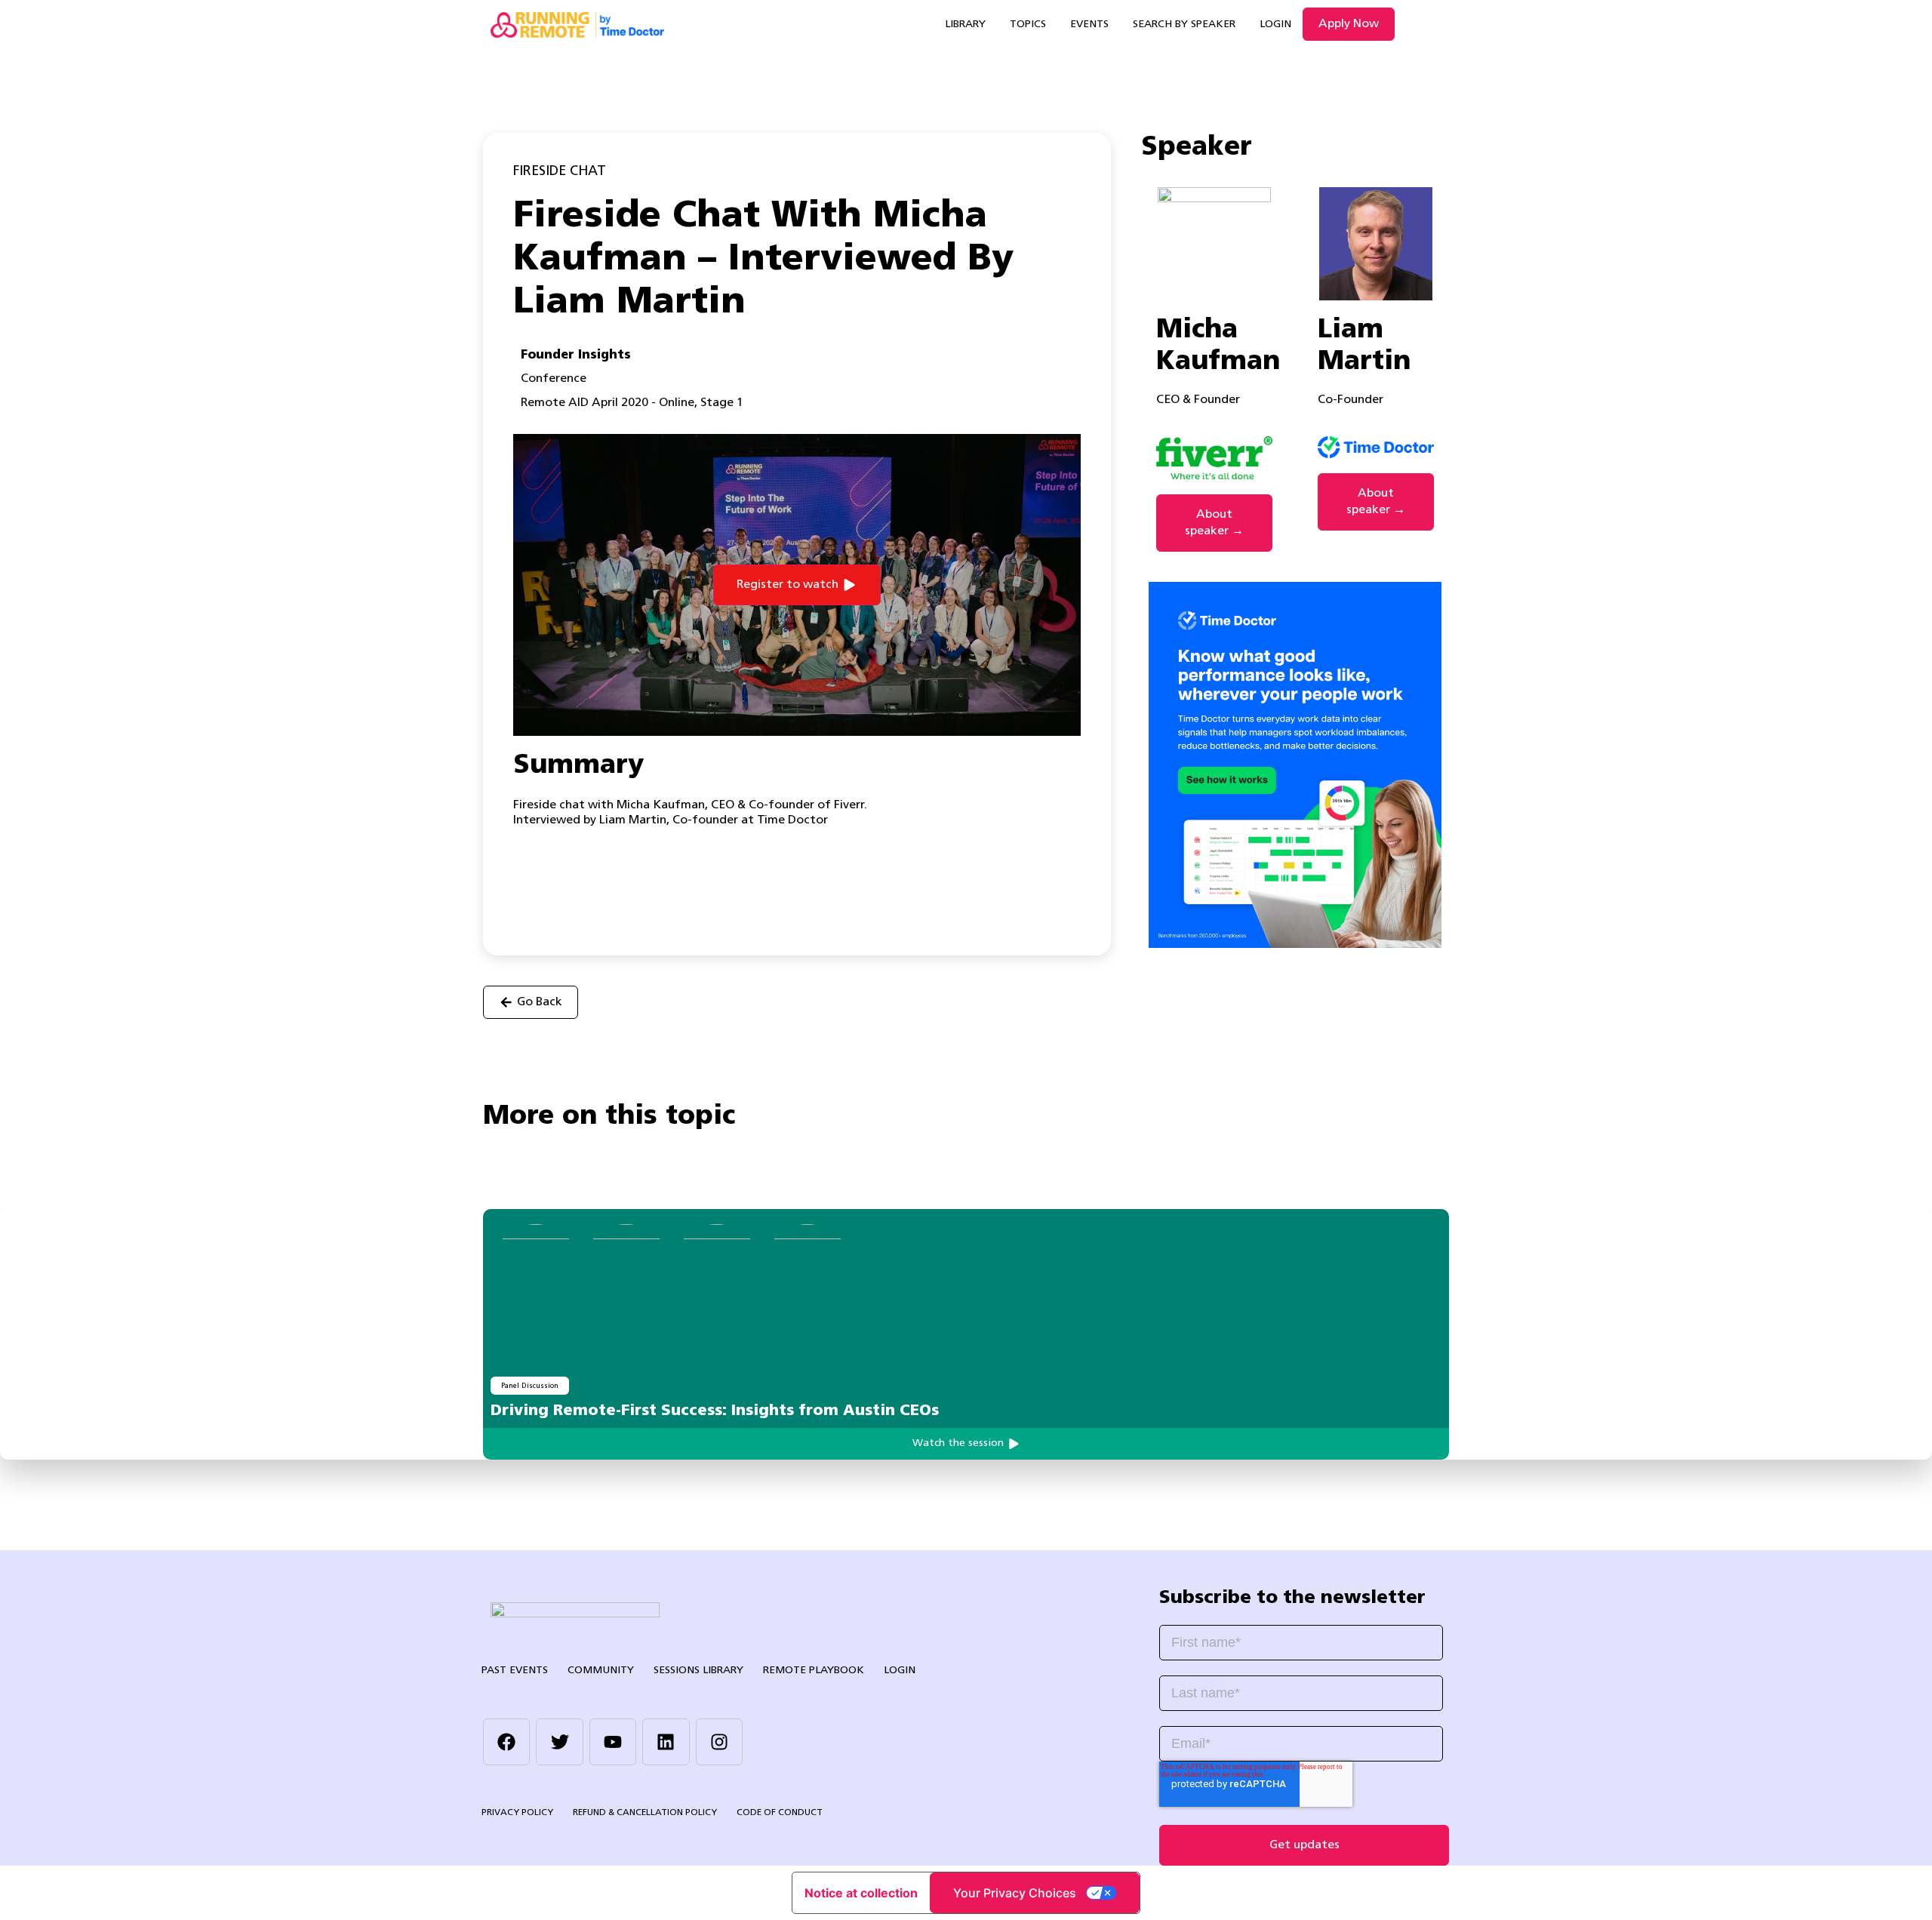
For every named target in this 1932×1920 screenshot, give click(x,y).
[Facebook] (506, 1742)
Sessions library (698, 1671)
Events (1089, 25)
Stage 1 (722, 403)
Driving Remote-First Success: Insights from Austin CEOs (715, 1411)
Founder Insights (576, 355)
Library (965, 25)
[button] (797, 585)
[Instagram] (719, 1742)
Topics (1028, 25)
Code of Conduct (780, 1813)
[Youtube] (613, 1742)
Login (1275, 25)
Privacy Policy (517, 1813)
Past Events (515, 1671)
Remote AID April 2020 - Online (608, 403)
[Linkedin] (666, 1742)
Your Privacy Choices (1015, 1893)
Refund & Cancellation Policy (645, 1813)
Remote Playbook (814, 1671)
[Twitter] (559, 1742)
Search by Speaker (1184, 25)
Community (601, 1671)
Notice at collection (861, 1893)
